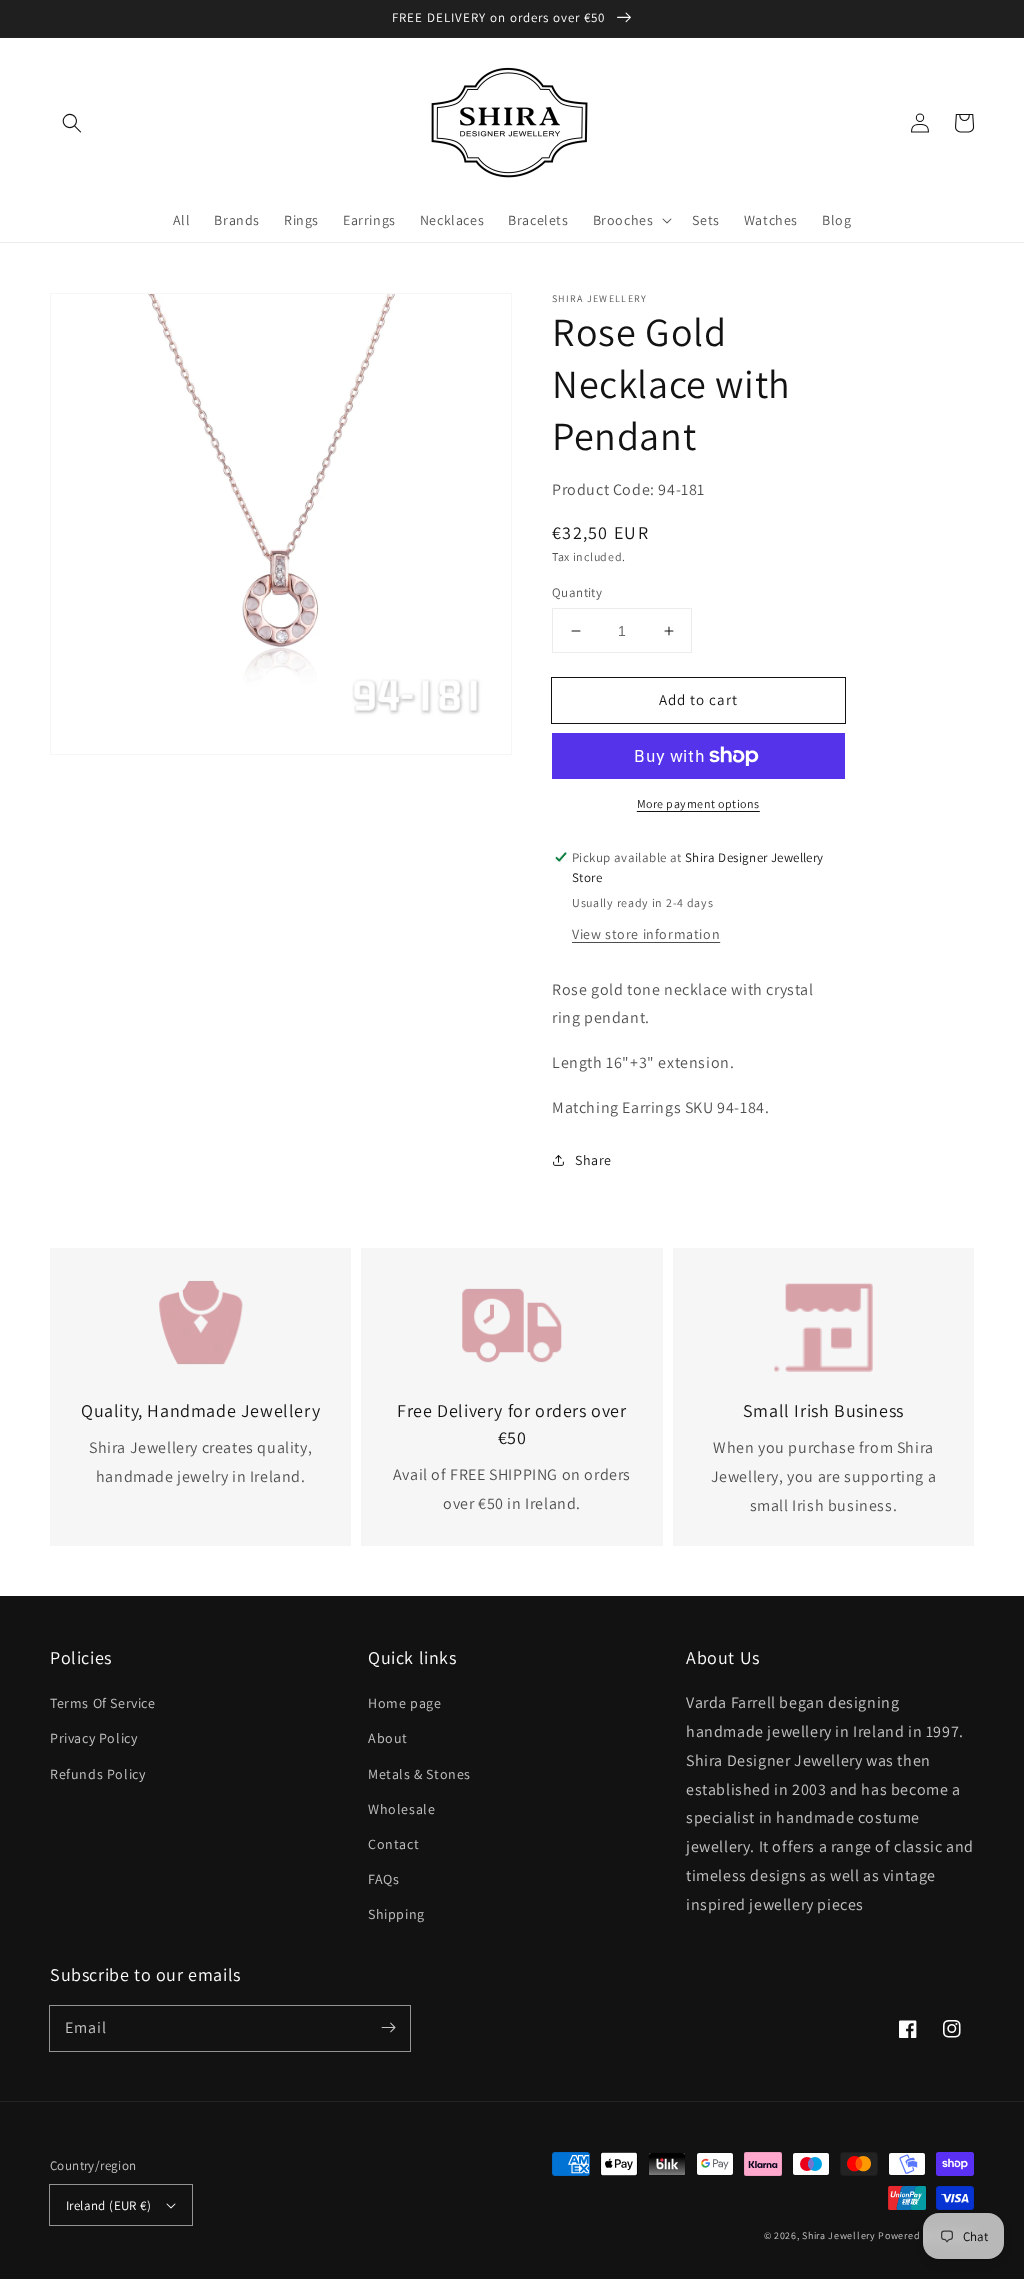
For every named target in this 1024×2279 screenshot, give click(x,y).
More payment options (698, 803)
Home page (404, 1703)
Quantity (577, 592)
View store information (646, 934)
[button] (72, 123)
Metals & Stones (419, 1774)
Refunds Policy (97, 1774)
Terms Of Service (103, 1703)
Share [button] (593, 1160)
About (388, 1738)
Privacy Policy (93, 1738)
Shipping (396, 1914)
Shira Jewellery (839, 2235)
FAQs (383, 1879)
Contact (393, 1844)
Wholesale (401, 1809)
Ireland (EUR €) (108, 2205)
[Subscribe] (388, 2028)
